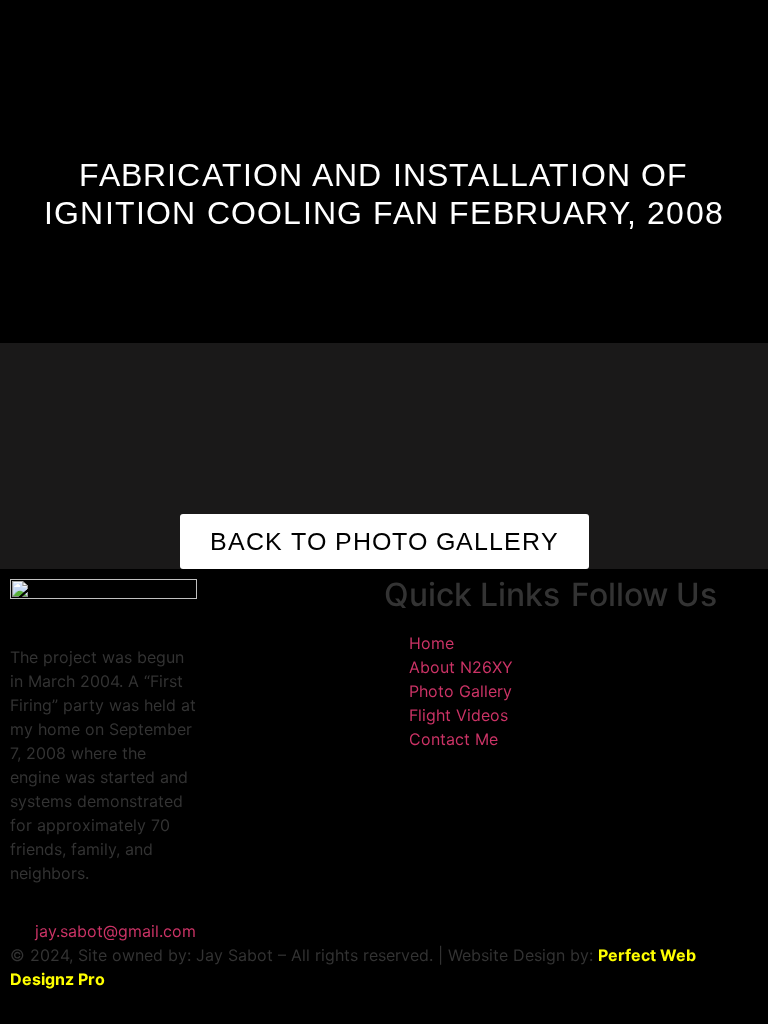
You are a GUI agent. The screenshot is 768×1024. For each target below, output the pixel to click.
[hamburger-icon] (479, 24)
